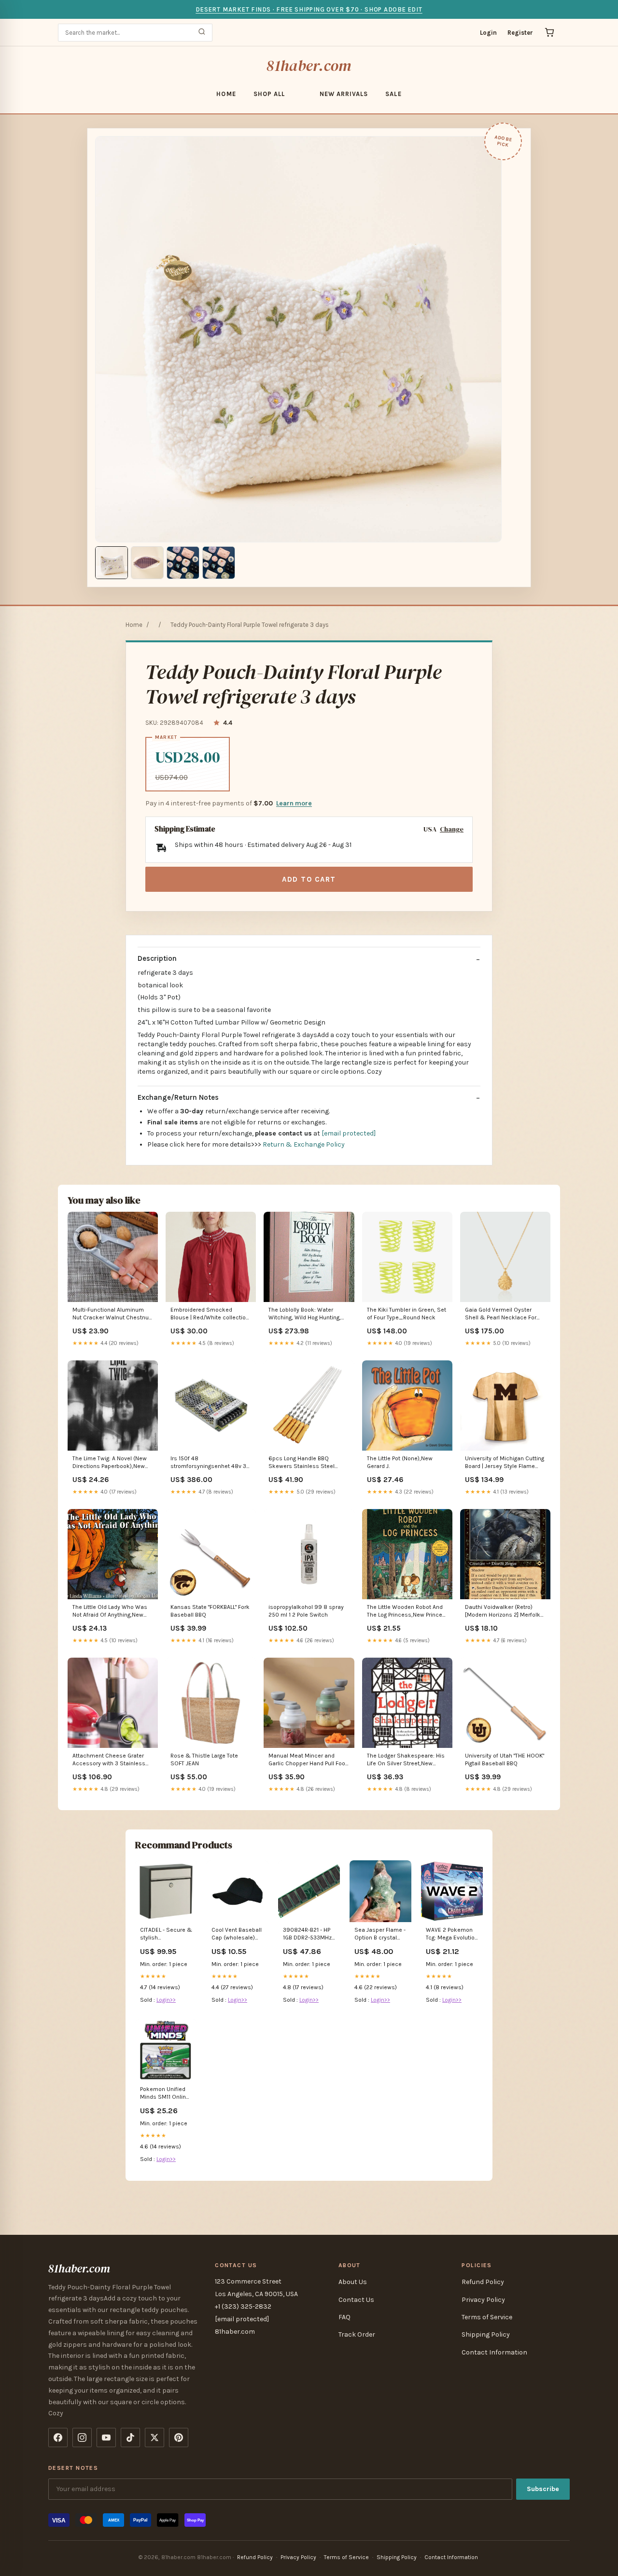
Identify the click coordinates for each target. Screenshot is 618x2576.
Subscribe (543, 2489)
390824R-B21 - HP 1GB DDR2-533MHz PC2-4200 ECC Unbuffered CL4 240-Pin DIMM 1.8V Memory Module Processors (307, 1934)
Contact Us (356, 2300)
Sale (393, 94)
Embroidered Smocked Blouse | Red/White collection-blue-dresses (211, 1314)
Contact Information (494, 2352)
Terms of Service (487, 2317)
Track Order (357, 2334)
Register (520, 33)
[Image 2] (147, 563)
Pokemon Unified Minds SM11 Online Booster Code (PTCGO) (165, 2094)
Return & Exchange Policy (304, 1144)
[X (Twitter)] (154, 2438)
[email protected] (349, 1133)
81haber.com (309, 66)
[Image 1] (112, 563)
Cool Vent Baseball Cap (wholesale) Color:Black (237, 1934)
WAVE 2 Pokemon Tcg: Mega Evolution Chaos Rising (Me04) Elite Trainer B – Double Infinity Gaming (452, 1934)
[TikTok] (130, 2438)
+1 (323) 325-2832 (243, 2306)
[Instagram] (82, 2438)
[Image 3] (183, 563)
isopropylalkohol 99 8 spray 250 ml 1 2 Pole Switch (306, 1611)
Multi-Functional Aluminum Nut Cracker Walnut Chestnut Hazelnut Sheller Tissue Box (112, 1314)
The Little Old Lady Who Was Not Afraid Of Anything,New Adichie (110, 1612)
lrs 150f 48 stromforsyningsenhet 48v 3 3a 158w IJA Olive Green (208, 1463)
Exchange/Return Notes (178, 1097)
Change (452, 829)
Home (226, 94)
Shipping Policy (486, 2334)
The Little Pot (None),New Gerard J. (400, 1462)
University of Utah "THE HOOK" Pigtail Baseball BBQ (505, 1759)
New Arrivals (344, 94)
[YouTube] (106, 2438)
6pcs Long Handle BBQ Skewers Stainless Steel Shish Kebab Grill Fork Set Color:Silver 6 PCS (303, 1463)
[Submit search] (202, 33)
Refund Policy (483, 2282)
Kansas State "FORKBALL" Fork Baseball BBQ (210, 1611)
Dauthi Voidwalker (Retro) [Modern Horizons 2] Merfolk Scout (503, 1612)
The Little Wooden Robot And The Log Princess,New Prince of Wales (405, 1612)
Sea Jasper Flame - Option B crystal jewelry (380, 1934)
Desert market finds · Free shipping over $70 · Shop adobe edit (309, 9)
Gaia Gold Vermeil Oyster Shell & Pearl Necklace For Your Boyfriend (501, 1314)
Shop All (269, 94)
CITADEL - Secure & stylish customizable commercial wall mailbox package (166, 1934)
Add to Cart (309, 879)
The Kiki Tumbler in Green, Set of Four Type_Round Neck (407, 1314)
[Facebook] (58, 2438)
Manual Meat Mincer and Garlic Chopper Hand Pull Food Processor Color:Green (309, 1760)
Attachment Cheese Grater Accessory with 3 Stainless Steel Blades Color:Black (109, 1760)
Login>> (166, 2000)
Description (157, 958)
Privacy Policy (483, 2300)
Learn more (294, 803)
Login (488, 33)
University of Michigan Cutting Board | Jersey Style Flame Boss (505, 1463)
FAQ (344, 2317)
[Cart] (549, 32)
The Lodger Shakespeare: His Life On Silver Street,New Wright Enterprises (406, 1760)
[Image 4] (219, 563)
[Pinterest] (179, 2438)
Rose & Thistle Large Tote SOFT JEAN (204, 1759)
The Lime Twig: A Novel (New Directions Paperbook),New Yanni (110, 1463)
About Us (353, 2282)
